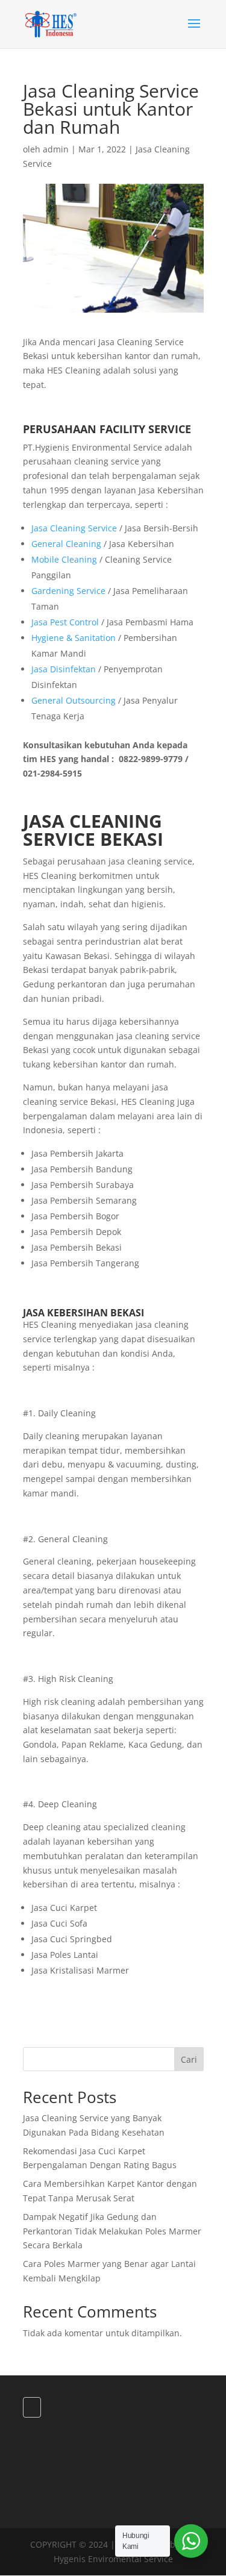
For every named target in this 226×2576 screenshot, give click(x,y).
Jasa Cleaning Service (74, 528)
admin (56, 149)
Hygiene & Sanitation (74, 638)
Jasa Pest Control (65, 622)
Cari (189, 2059)
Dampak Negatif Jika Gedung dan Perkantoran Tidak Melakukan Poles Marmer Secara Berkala (112, 2231)
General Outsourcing (74, 700)
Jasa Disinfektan (64, 669)
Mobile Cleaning (64, 559)
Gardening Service (68, 591)
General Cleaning (66, 544)
